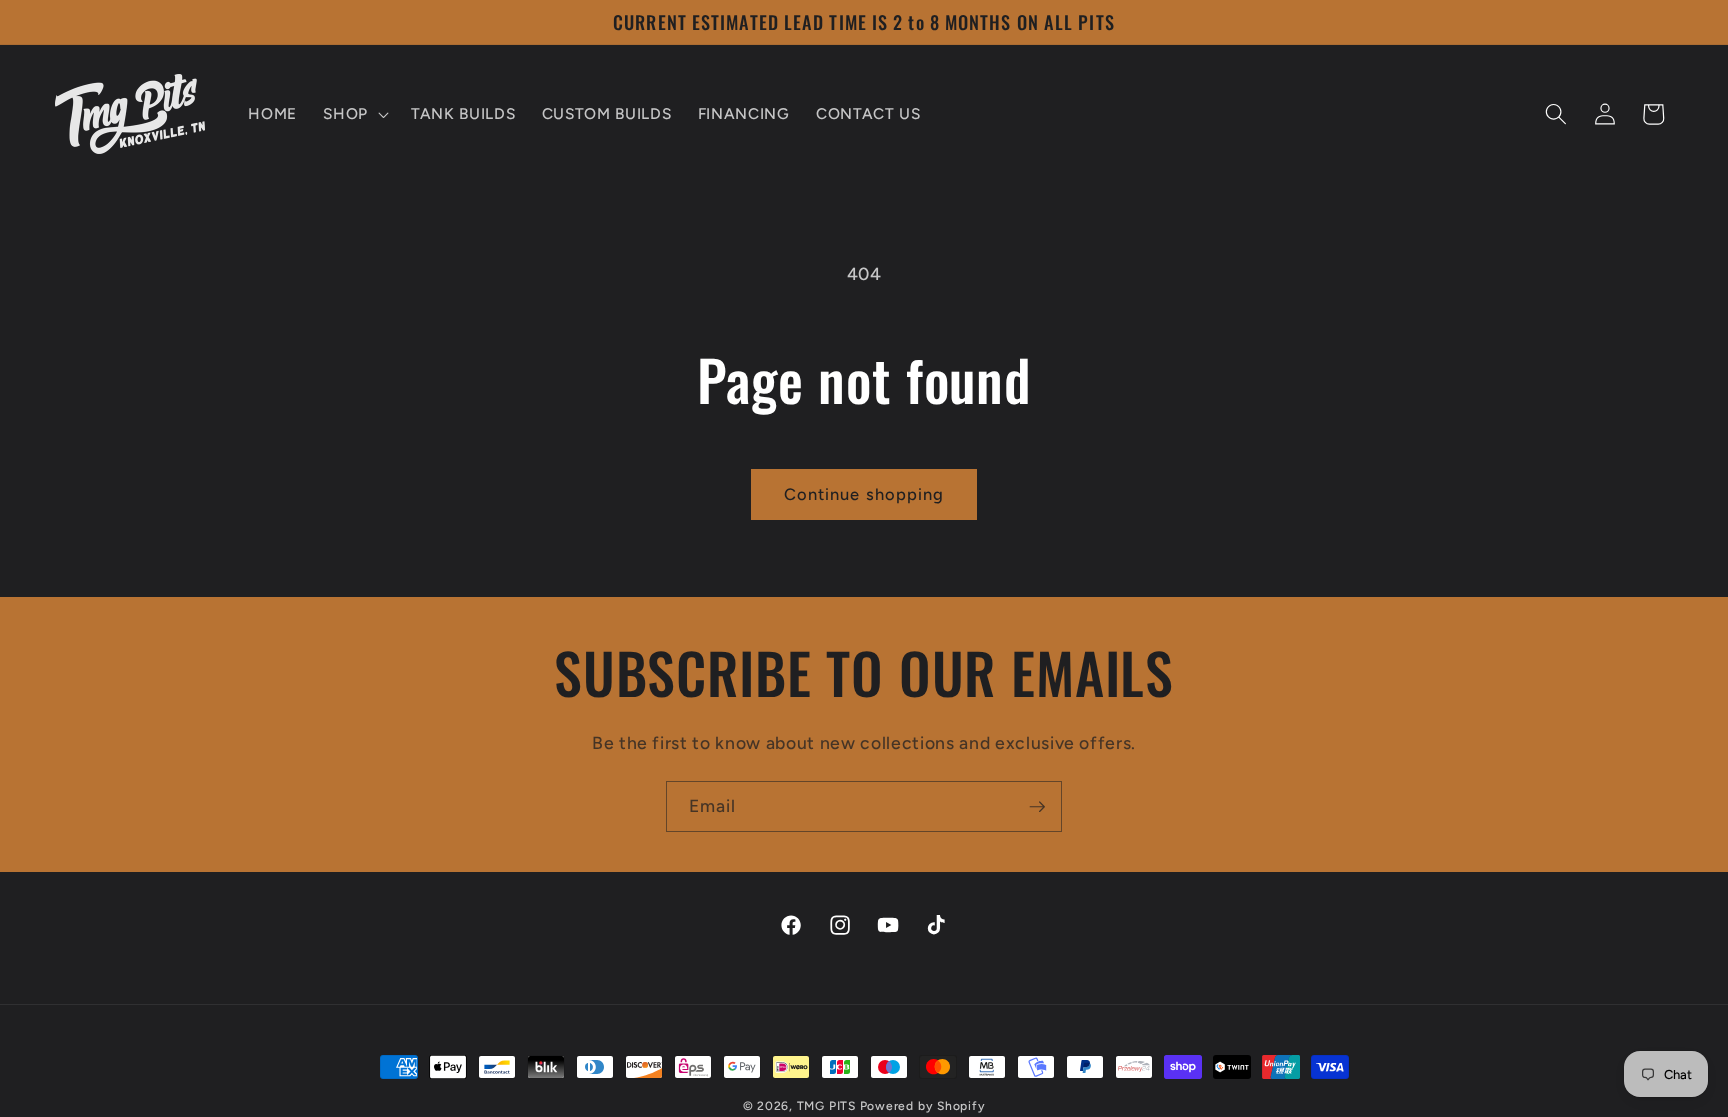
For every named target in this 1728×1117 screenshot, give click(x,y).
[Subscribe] (1037, 807)
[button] (354, 114)
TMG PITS (826, 1106)
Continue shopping (864, 494)
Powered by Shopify (923, 1106)
